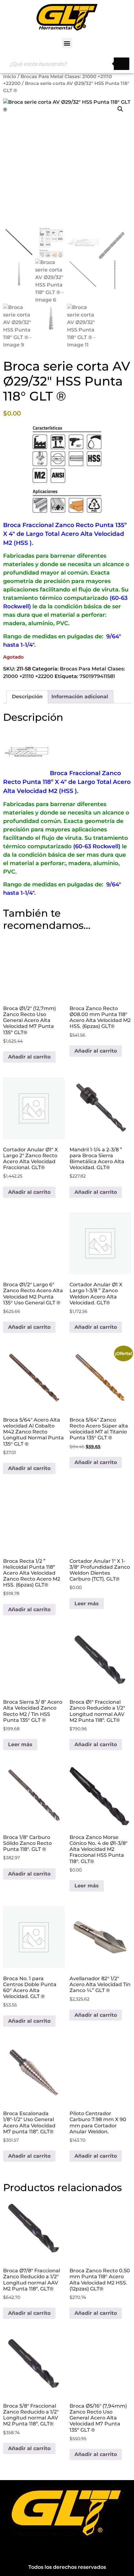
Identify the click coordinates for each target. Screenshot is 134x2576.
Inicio (10, 77)
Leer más (87, 1604)
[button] (67, 43)
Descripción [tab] (27, 697)
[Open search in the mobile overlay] (67, 64)
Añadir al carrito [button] (29, 1057)
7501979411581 (97, 676)
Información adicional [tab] (80, 697)
